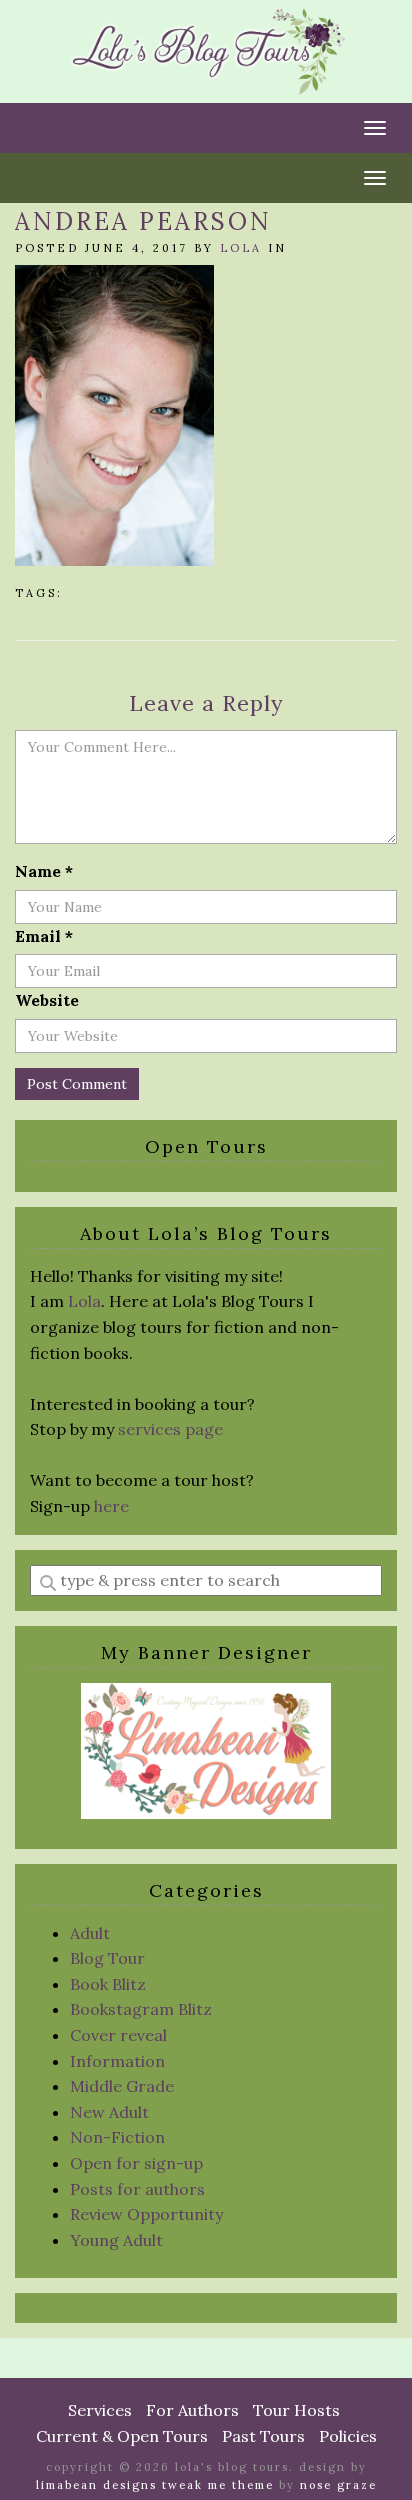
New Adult (109, 2112)
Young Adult (116, 2240)
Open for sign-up (136, 2163)
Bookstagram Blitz (141, 2009)
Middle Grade (122, 2086)
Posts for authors (137, 2189)
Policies (348, 2436)
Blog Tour (107, 1958)
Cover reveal (118, 2035)
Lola (241, 248)
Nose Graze (338, 2485)
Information (117, 2061)
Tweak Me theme (218, 2485)
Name (44, 871)
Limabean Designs (96, 2485)
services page (170, 1429)
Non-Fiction (117, 2137)
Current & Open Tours (122, 2436)
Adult (90, 1933)
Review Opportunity (146, 2214)
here (111, 1506)
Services (100, 2410)
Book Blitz (108, 1984)
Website (47, 1000)
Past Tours (263, 2436)
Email (44, 936)
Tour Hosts (296, 2410)
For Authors (192, 2410)
